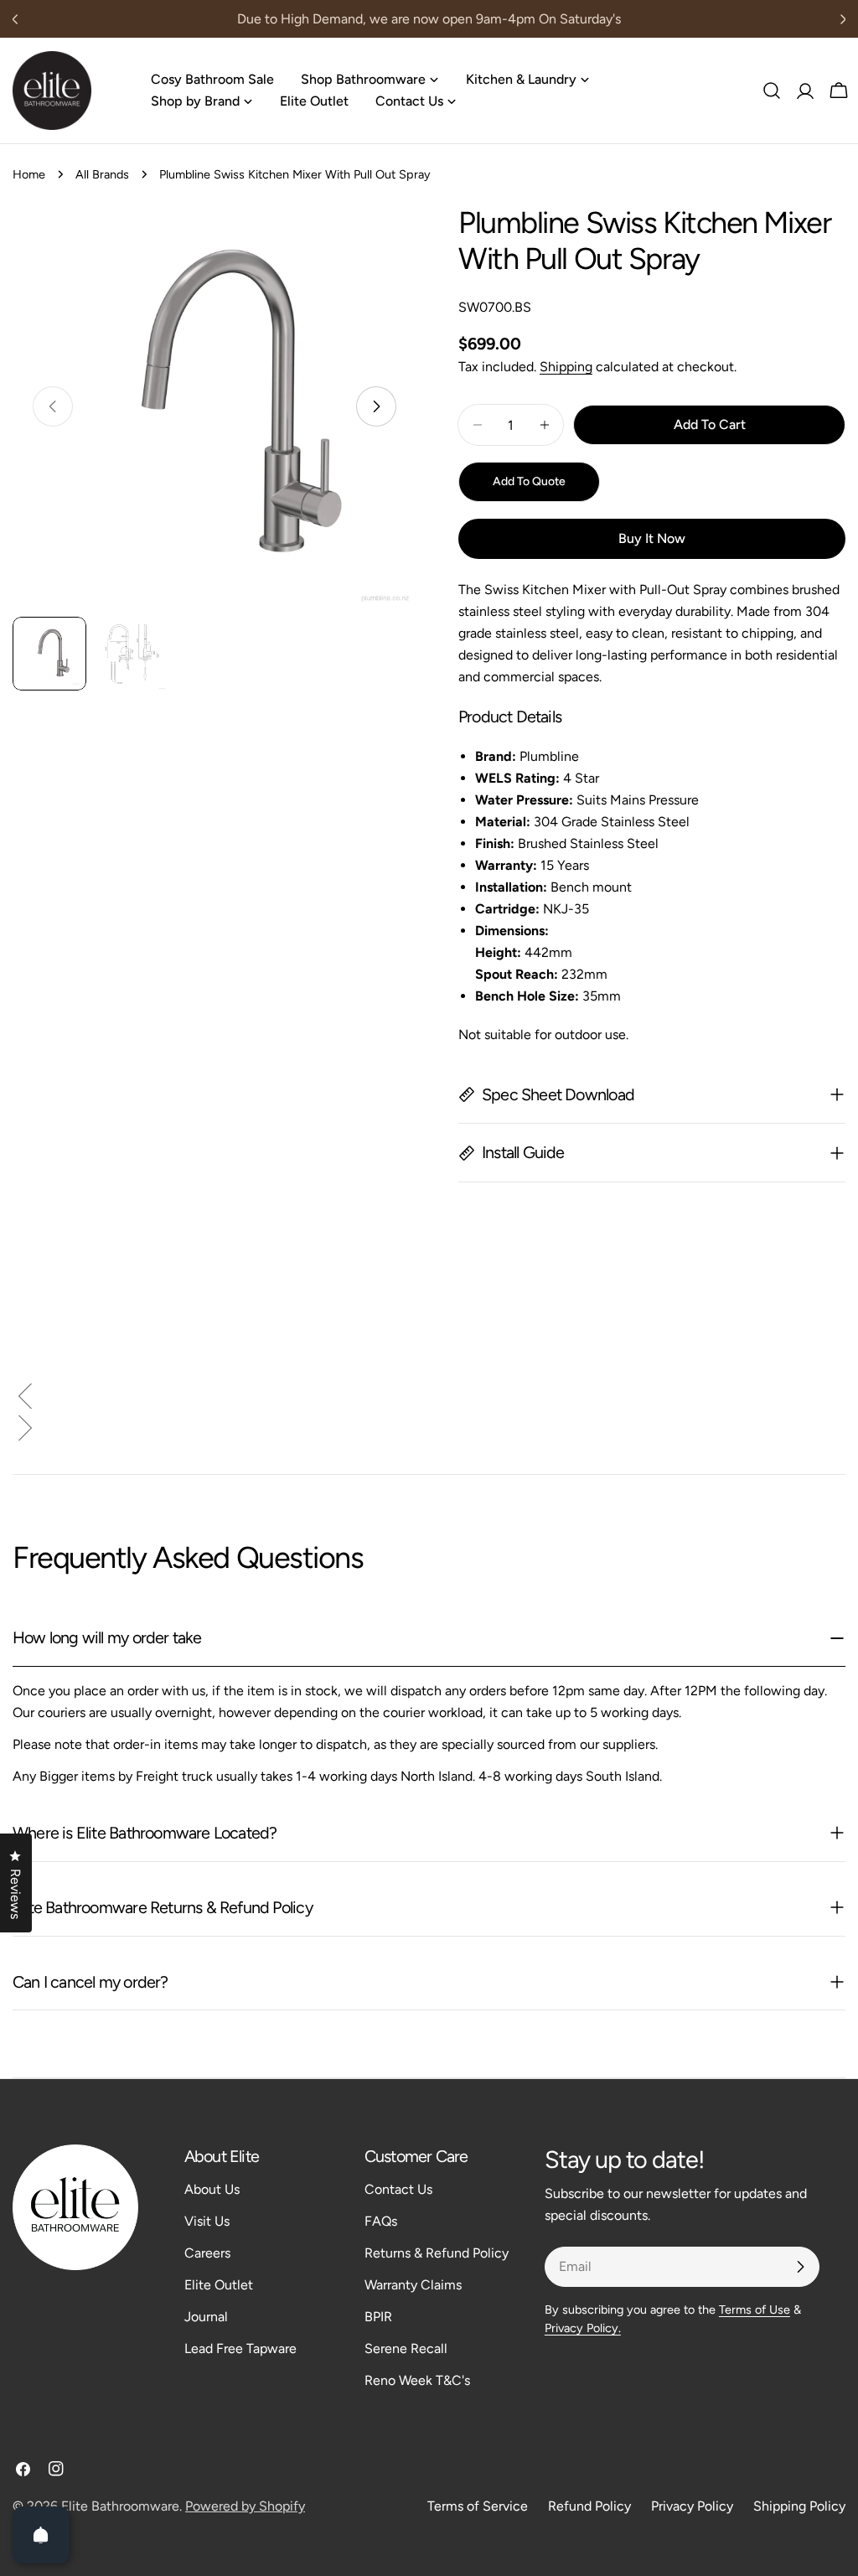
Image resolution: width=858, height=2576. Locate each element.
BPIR (378, 2317)
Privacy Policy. (583, 2328)
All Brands (102, 174)
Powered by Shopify (245, 2506)
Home (29, 174)
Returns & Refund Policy (437, 2253)
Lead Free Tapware (240, 2348)
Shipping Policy (799, 2506)
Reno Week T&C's (417, 2380)
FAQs (381, 2221)
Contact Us (398, 2189)
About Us (212, 2189)
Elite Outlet (219, 2285)
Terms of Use (755, 2310)
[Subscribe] (800, 2267)
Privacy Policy (692, 2506)
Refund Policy (589, 2506)
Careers (207, 2253)
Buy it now (652, 538)
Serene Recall (406, 2348)
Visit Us (207, 2221)
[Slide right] (376, 406)
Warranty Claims (413, 2285)
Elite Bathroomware (120, 2506)
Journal (206, 2317)
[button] (429, 1399)
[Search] (772, 91)
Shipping (566, 367)
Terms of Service (478, 2506)
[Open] (41, 2535)
